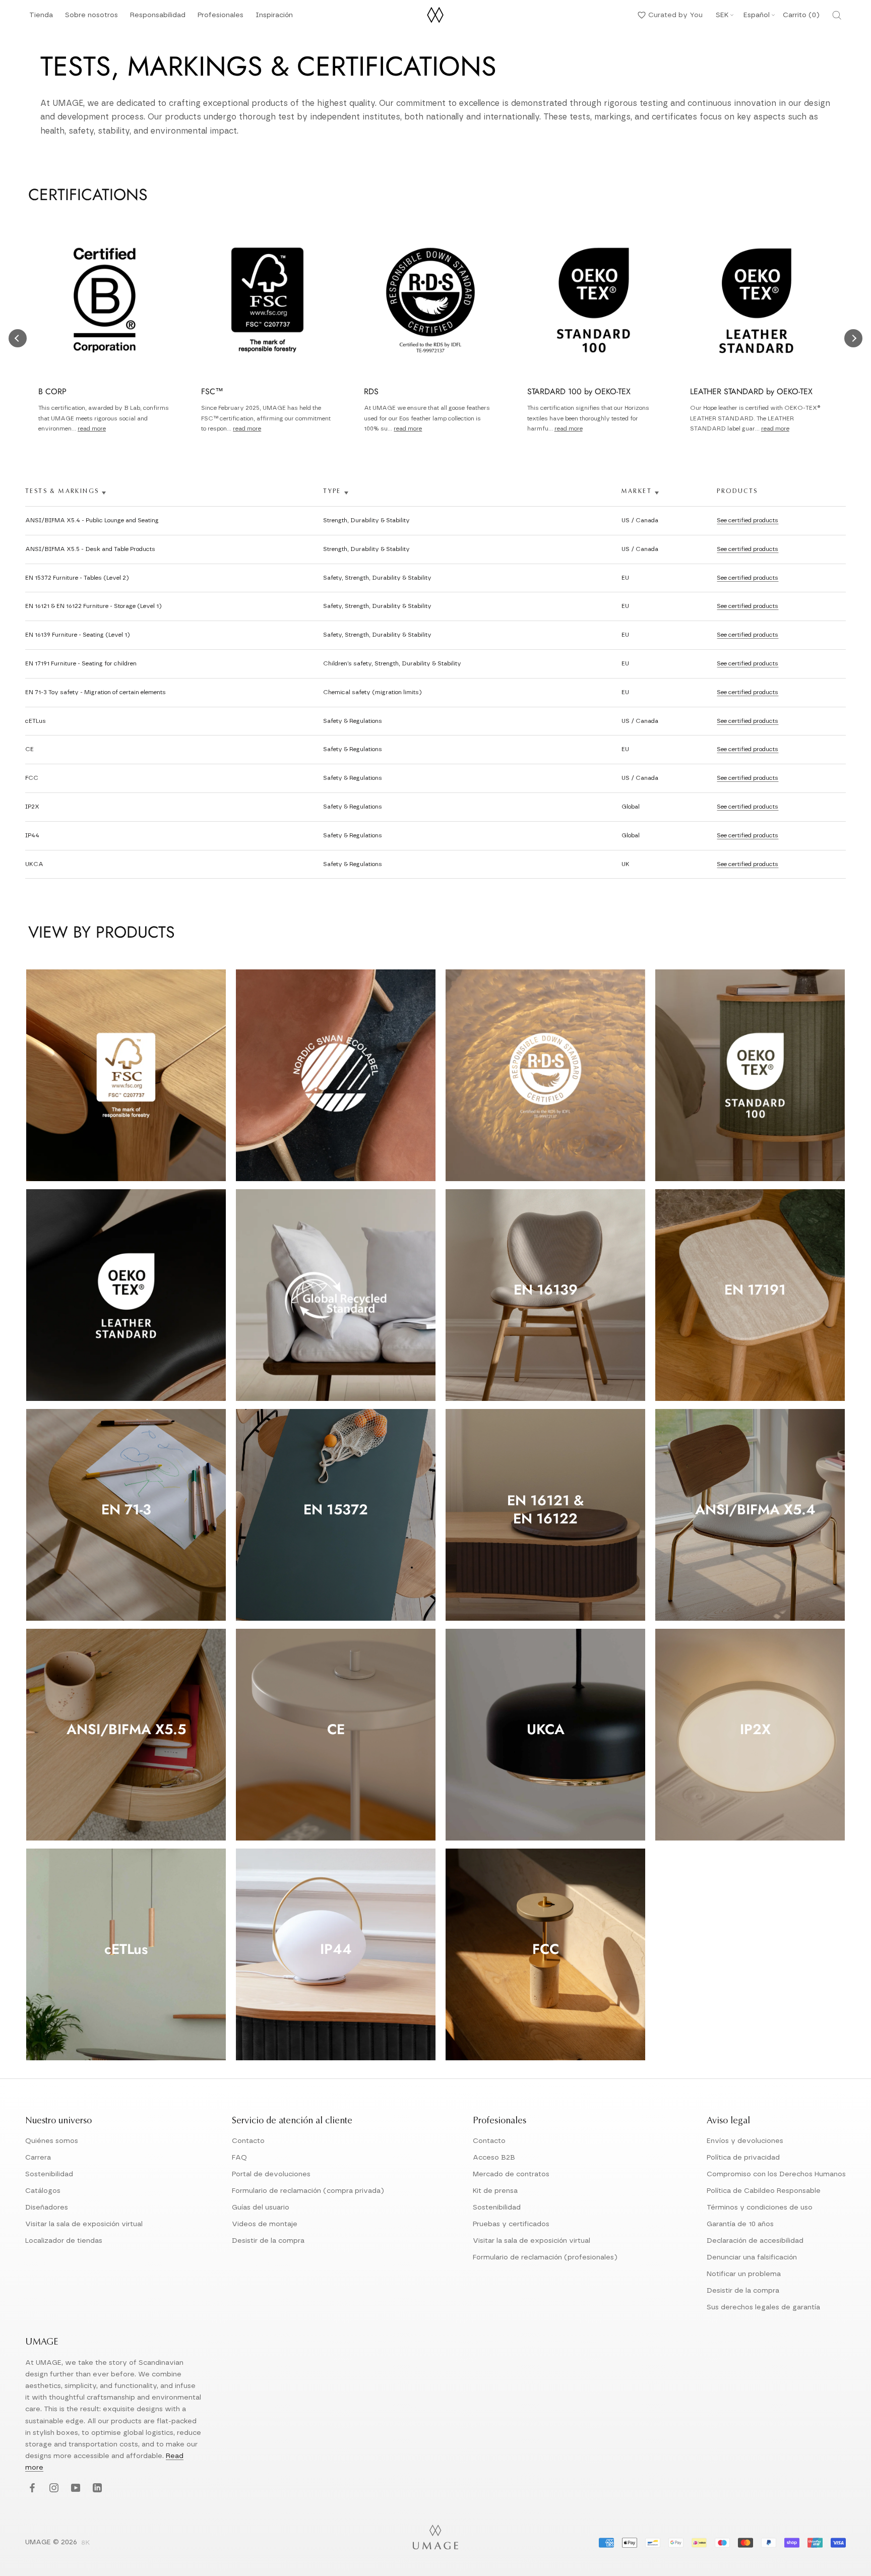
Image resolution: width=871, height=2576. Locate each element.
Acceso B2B (494, 2158)
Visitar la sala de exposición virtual (84, 2224)
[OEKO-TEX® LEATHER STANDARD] (126, 1295)
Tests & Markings (62, 492)
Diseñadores (47, 2207)
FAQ (239, 2158)
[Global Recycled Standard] (336, 1295)
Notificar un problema (744, 2274)
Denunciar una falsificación (752, 2257)
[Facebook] (31, 2489)
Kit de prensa (495, 2191)
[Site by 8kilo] (86, 2543)
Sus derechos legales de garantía (763, 2307)
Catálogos (43, 2191)
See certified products (748, 520)
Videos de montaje (265, 2224)
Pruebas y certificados (511, 2224)
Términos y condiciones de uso (760, 2207)
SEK (722, 15)
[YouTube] (74, 2489)
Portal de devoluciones (271, 2174)
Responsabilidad (158, 18)
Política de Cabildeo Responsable (764, 2191)
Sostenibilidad (49, 2174)
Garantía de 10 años (740, 2224)
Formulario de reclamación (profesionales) (545, 2257)
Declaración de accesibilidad (755, 2241)
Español (757, 15)
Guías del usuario (261, 2207)
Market (637, 492)
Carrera (38, 2158)
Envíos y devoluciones (745, 2141)
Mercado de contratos (511, 2174)
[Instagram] (53, 2489)
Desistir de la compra (268, 2241)
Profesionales (221, 15)
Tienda (41, 18)
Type (332, 492)
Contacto (248, 2141)
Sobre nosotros (91, 18)
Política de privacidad (743, 2158)
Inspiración (274, 18)
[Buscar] (837, 15)
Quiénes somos (52, 2141)
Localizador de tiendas (64, 2241)
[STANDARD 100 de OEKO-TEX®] (755, 1075)
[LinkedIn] (96, 2489)
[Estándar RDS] (545, 1075)
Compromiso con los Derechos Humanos (776, 2174)
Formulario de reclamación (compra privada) (308, 2191)
